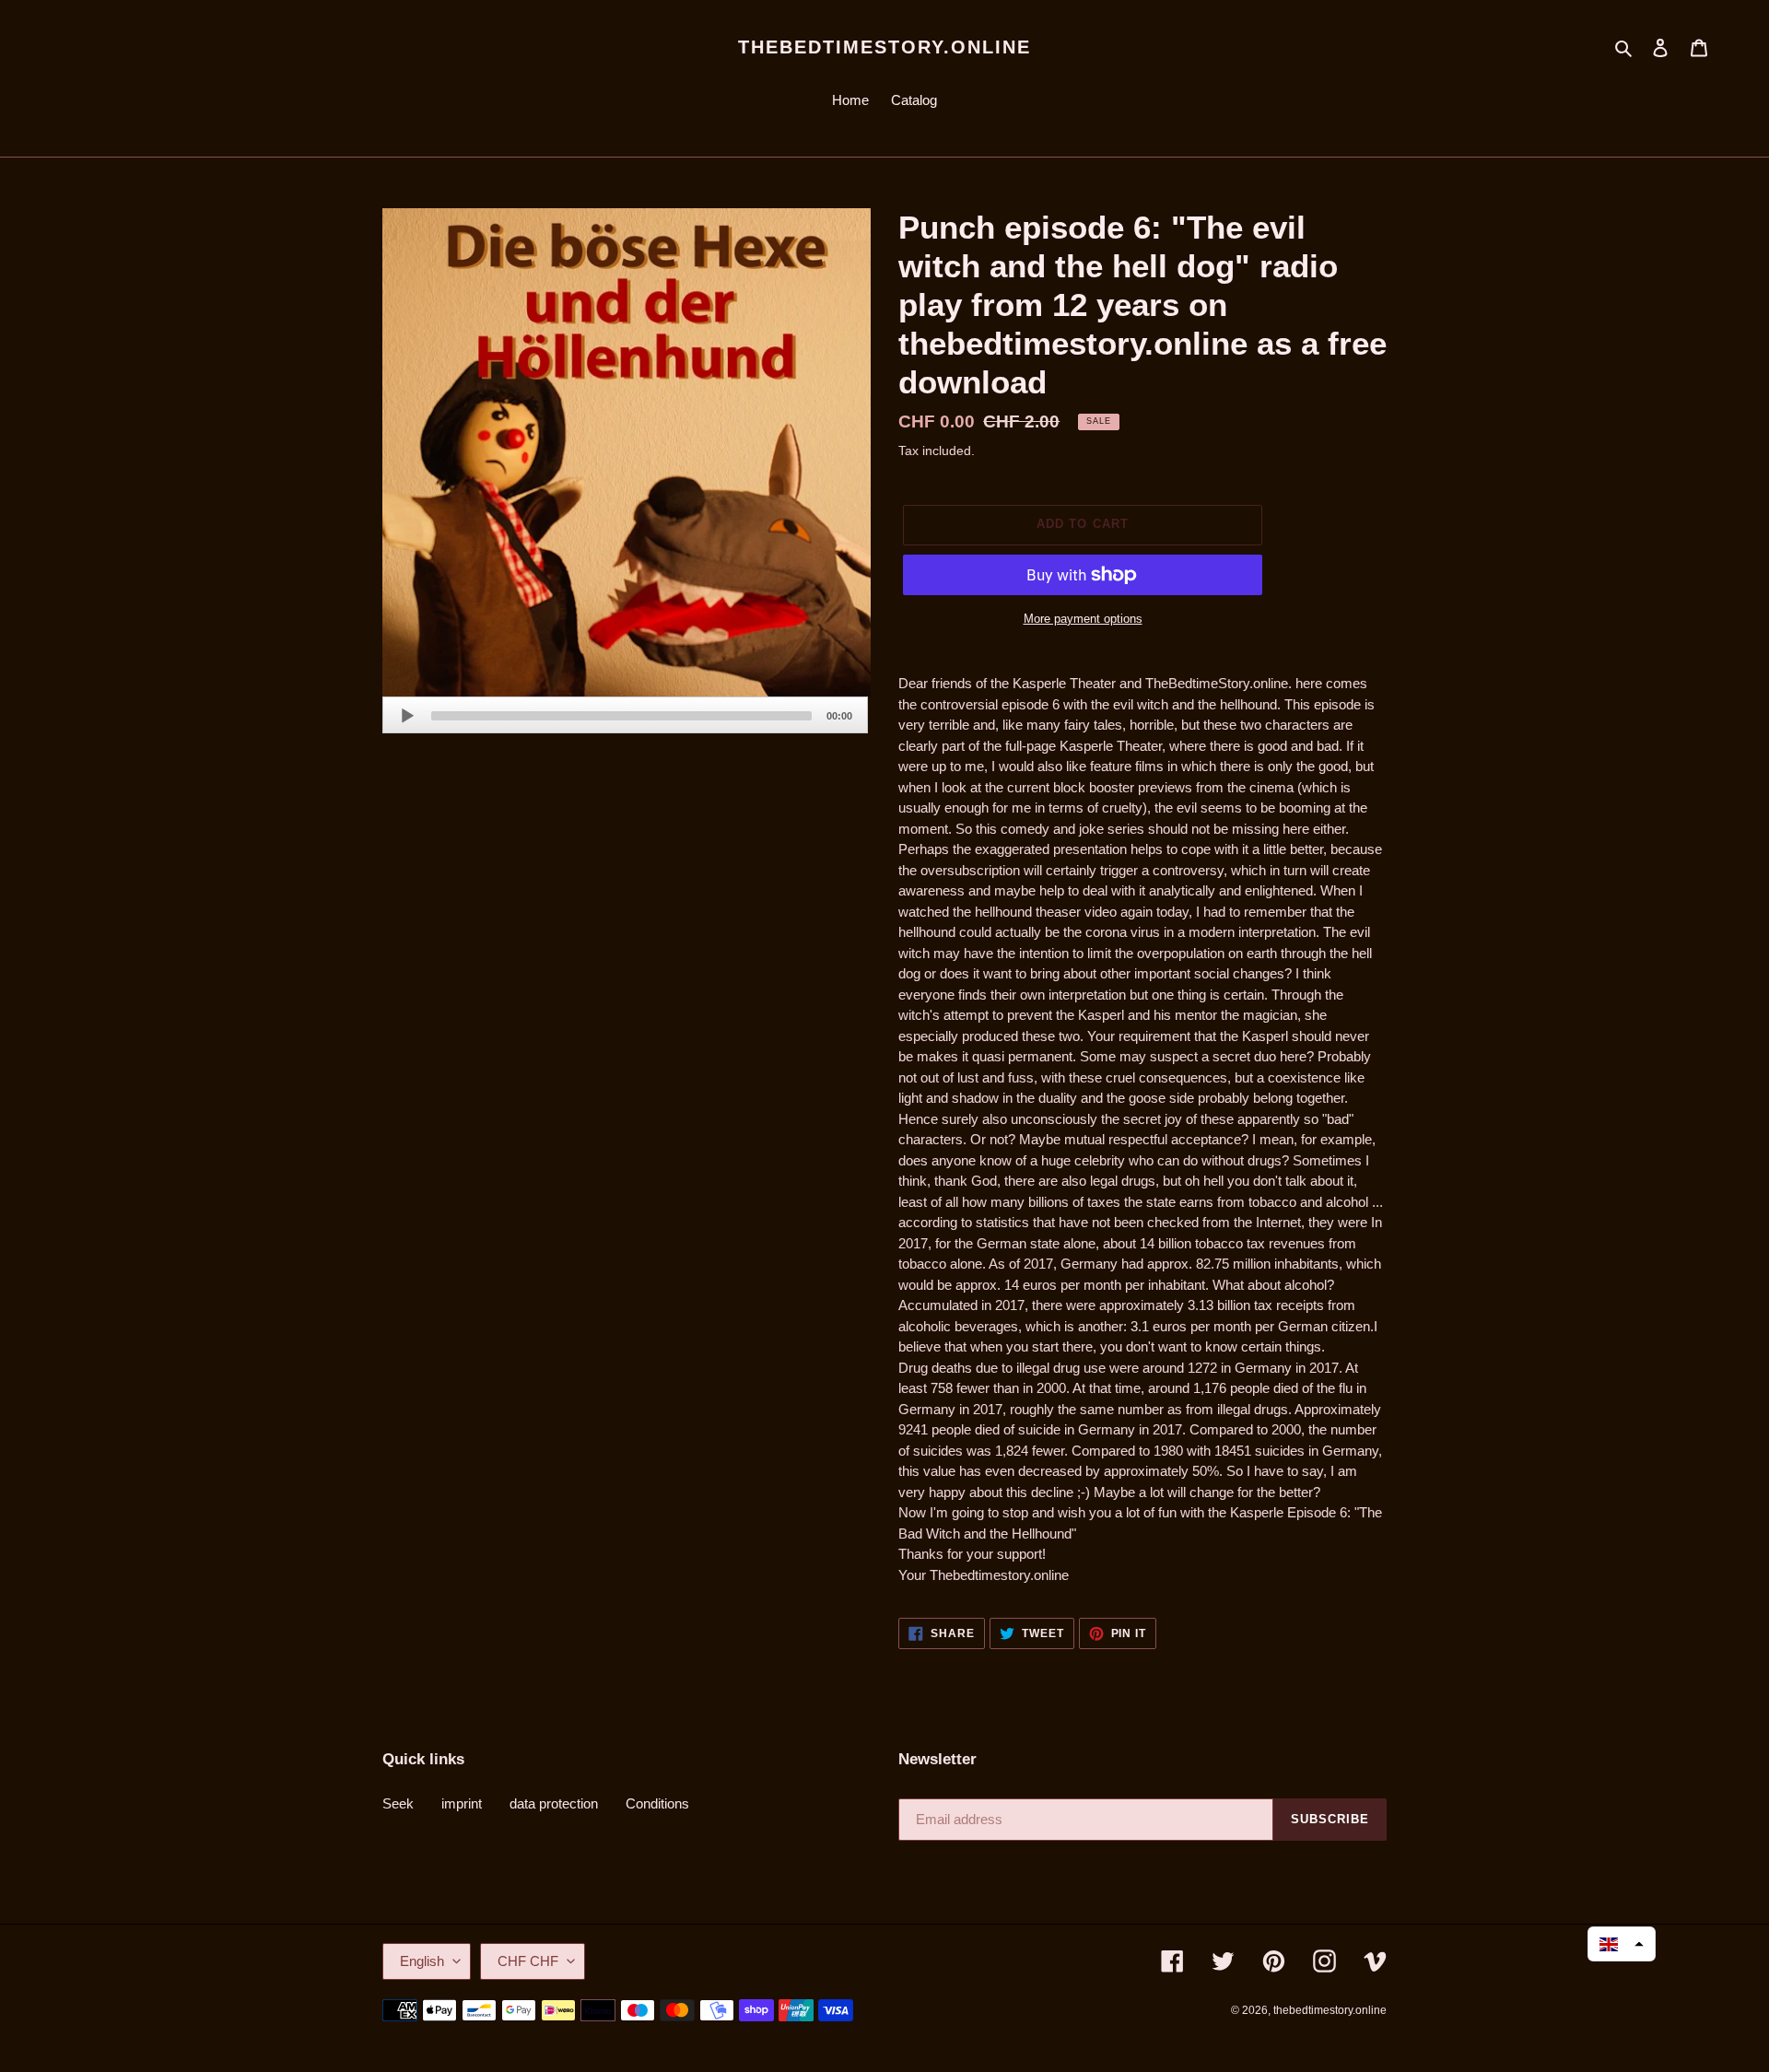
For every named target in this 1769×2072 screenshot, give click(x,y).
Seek (398, 1803)
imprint (462, 1803)
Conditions (657, 1803)
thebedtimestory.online (884, 47)
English (422, 1961)
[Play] (407, 716)
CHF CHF (528, 1961)
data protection (554, 1803)
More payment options (1083, 619)
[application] (625, 715)
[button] (1622, 1944)
